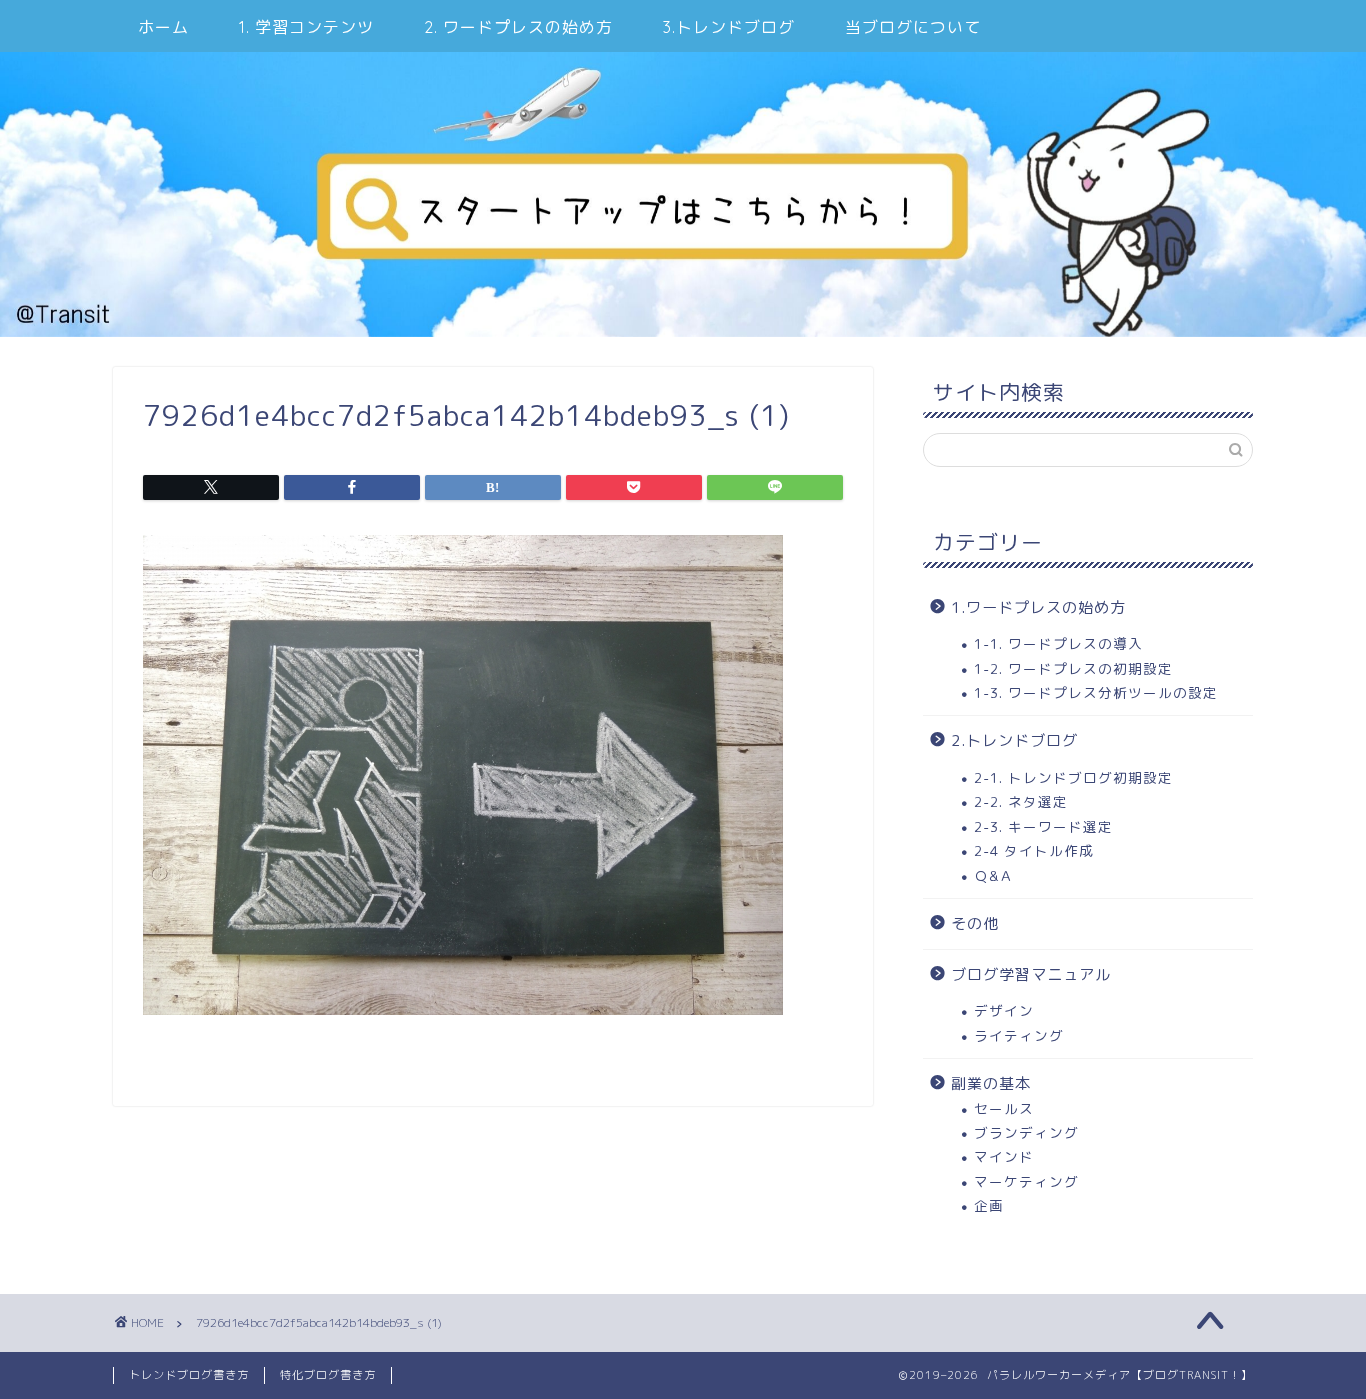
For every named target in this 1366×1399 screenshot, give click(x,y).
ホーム (163, 27)
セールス (1004, 1108)
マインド (1004, 1156)
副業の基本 (991, 1083)
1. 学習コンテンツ (306, 27)
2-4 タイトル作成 (1034, 850)
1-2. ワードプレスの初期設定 (1073, 668)
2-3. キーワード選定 (1043, 826)
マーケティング (1026, 1181)
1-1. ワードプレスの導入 (1058, 643)
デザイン (1004, 1010)
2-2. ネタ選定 (1021, 801)
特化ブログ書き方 (328, 1375)
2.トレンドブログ (1014, 740)
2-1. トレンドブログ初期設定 (1073, 777)
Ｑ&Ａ (994, 875)
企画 (989, 1205)
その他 (975, 923)
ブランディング (1026, 1132)
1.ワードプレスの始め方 (1038, 607)
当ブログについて (913, 27)
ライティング (1019, 1035)
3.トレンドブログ (729, 27)
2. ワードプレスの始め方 (518, 27)
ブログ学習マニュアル (1031, 974)
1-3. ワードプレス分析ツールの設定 (1096, 692)
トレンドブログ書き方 (189, 1375)
